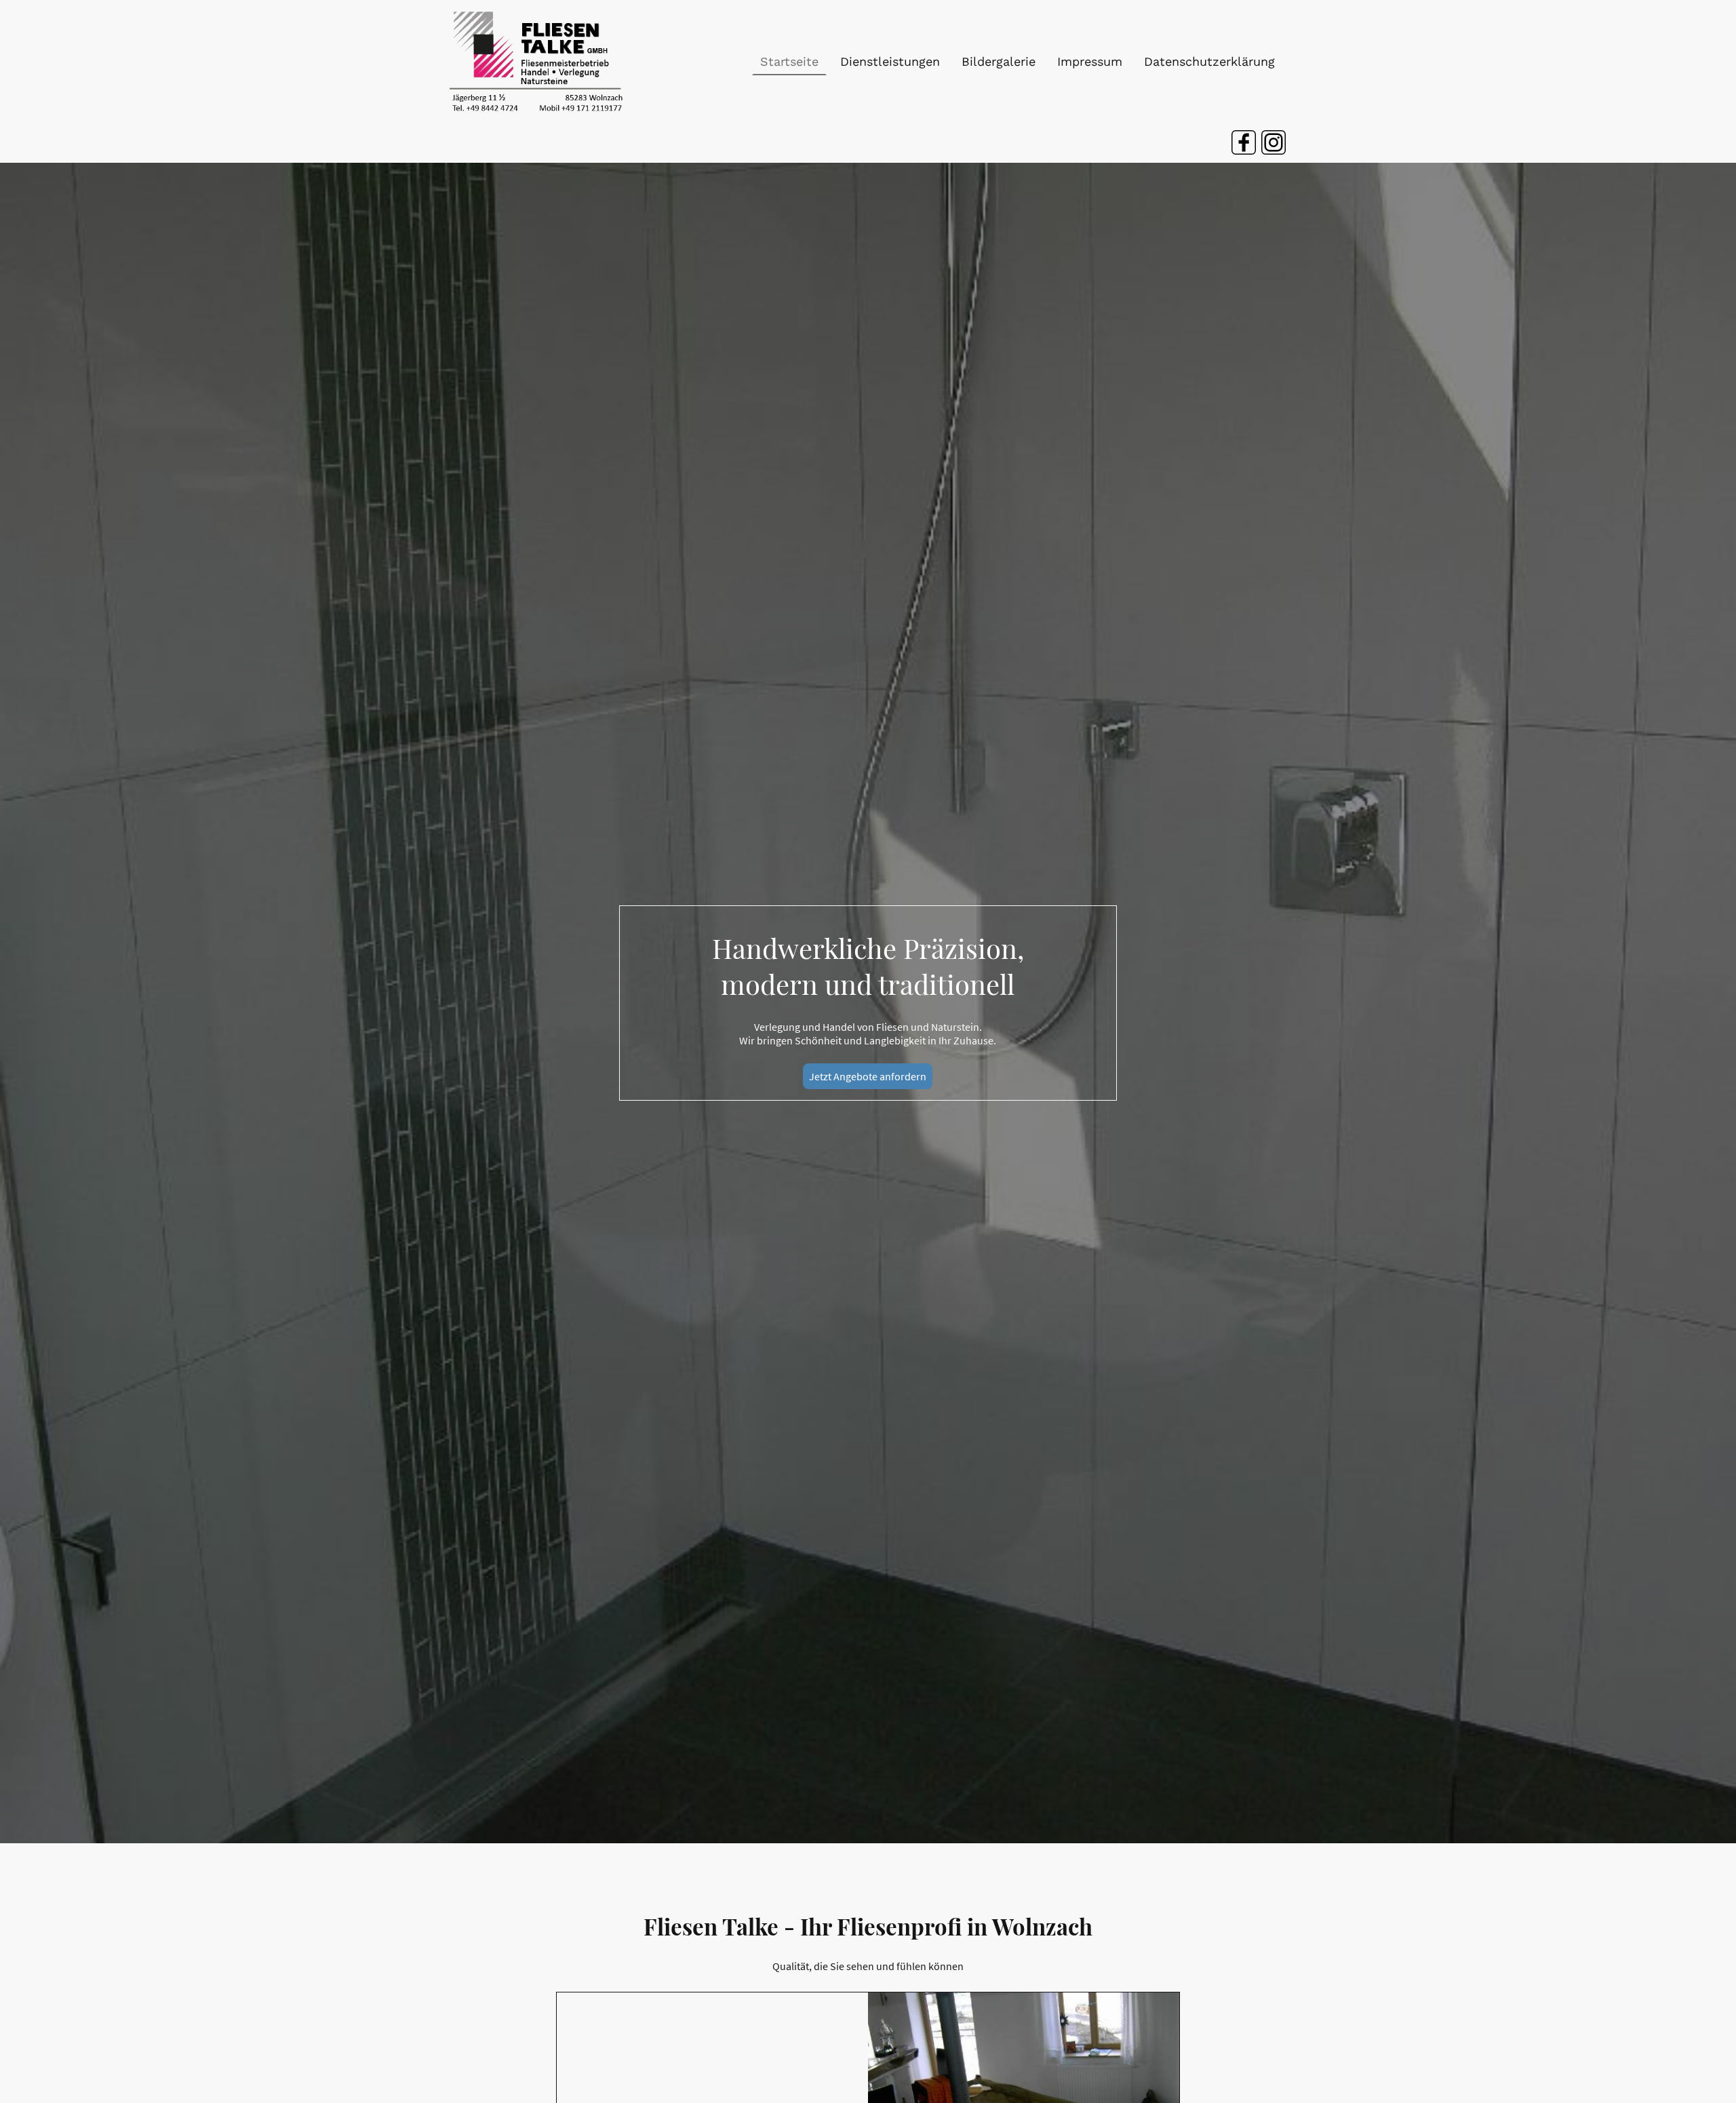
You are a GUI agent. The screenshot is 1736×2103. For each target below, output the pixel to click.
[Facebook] (1244, 142)
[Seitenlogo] (537, 61)
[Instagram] (1274, 142)
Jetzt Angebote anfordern (868, 1076)
